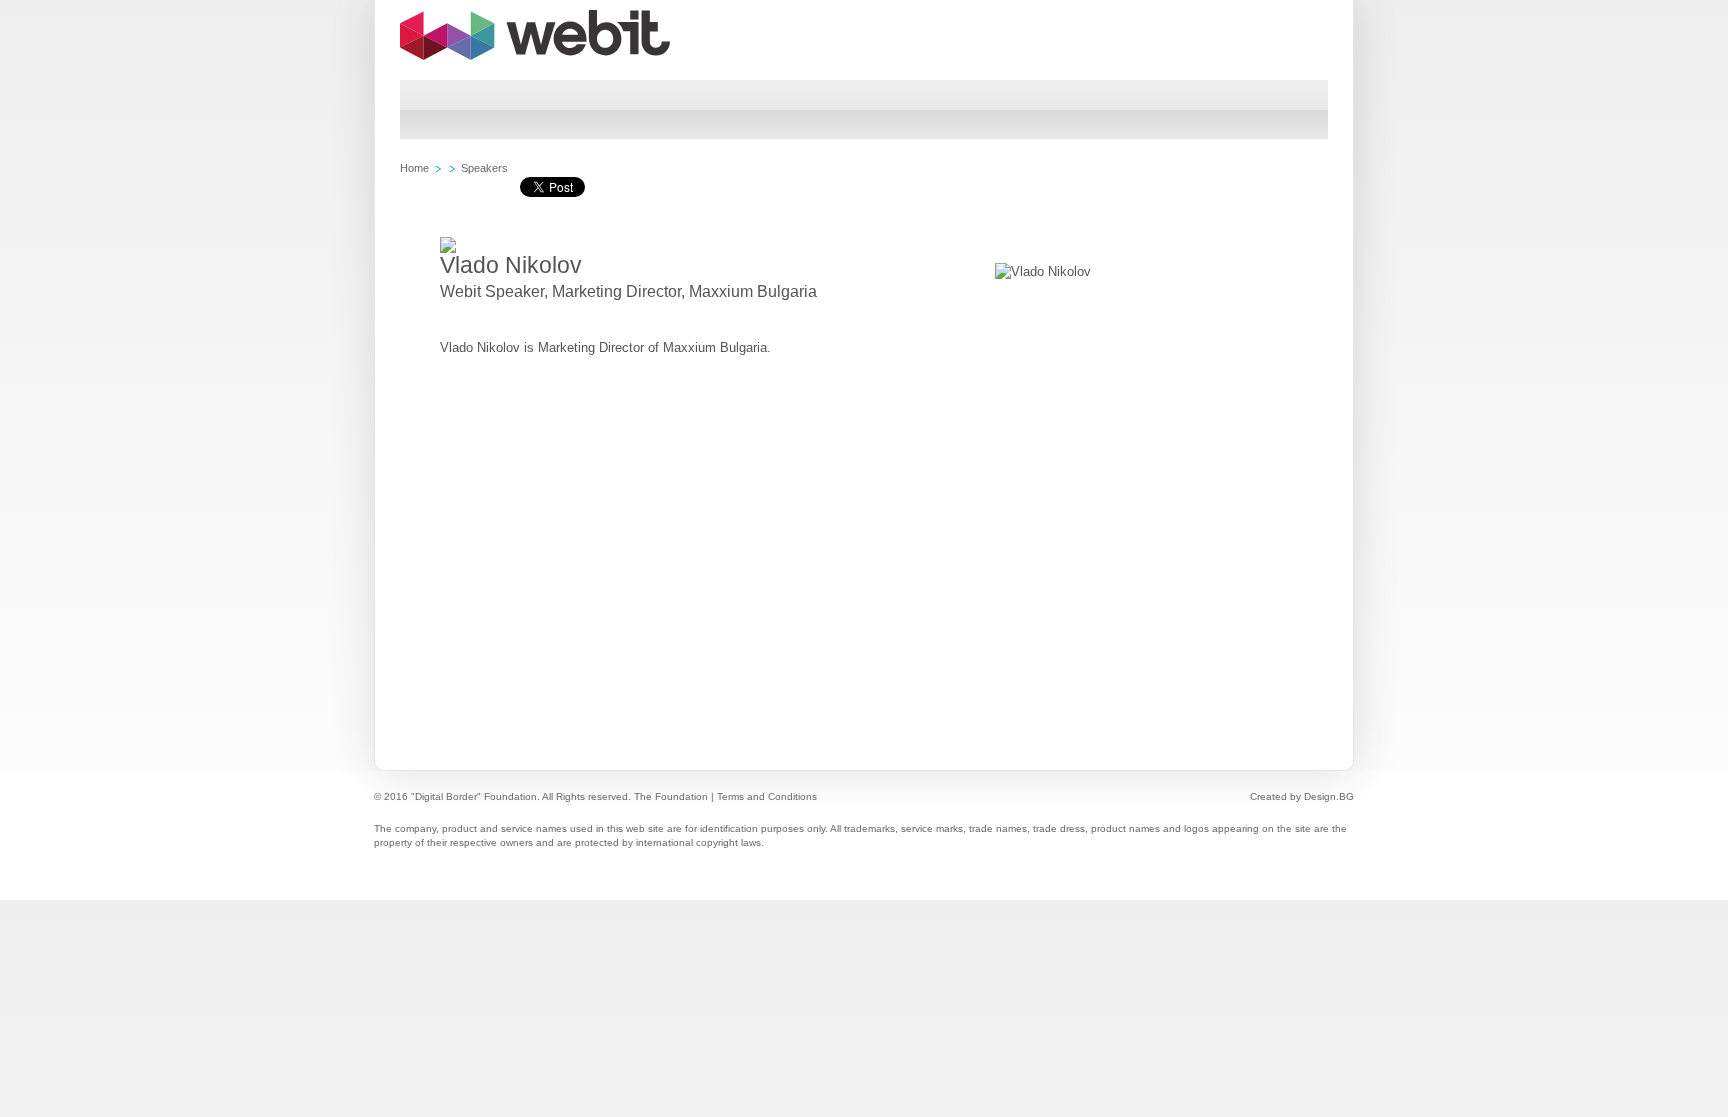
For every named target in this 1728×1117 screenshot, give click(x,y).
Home (414, 168)
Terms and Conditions (767, 796)
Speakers (484, 168)
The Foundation (671, 796)
